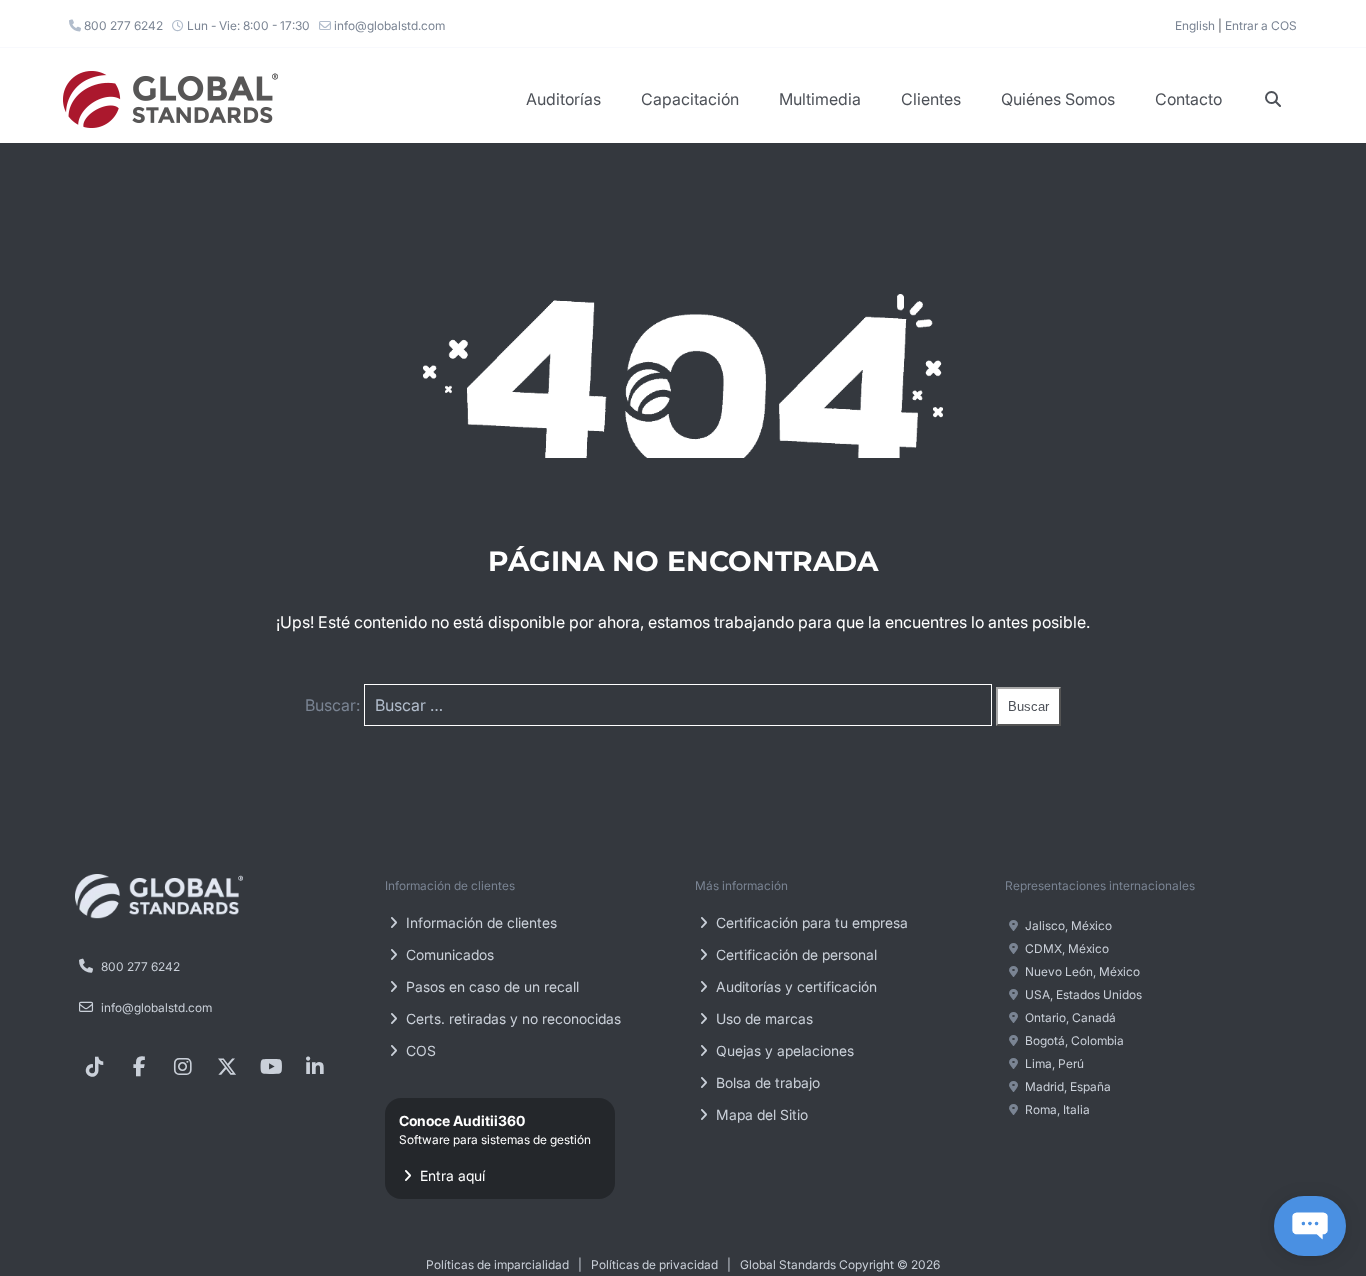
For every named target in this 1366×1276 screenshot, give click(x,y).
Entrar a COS (1261, 25)
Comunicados (448, 954)
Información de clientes (479, 922)
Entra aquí (495, 1148)
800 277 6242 (122, 25)
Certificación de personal (794, 954)
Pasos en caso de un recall (490, 986)
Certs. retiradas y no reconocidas (511, 1018)
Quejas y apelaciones (783, 1050)
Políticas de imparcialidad (497, 1264)
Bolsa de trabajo (766, 1082)
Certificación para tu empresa (810, 922)
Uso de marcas (762, 1018)
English (1195, 25)
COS (419, 1050)
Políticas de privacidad (654, 1264)
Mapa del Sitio (760, 1114)
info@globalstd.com (388, 25)
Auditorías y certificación (794, 986)
